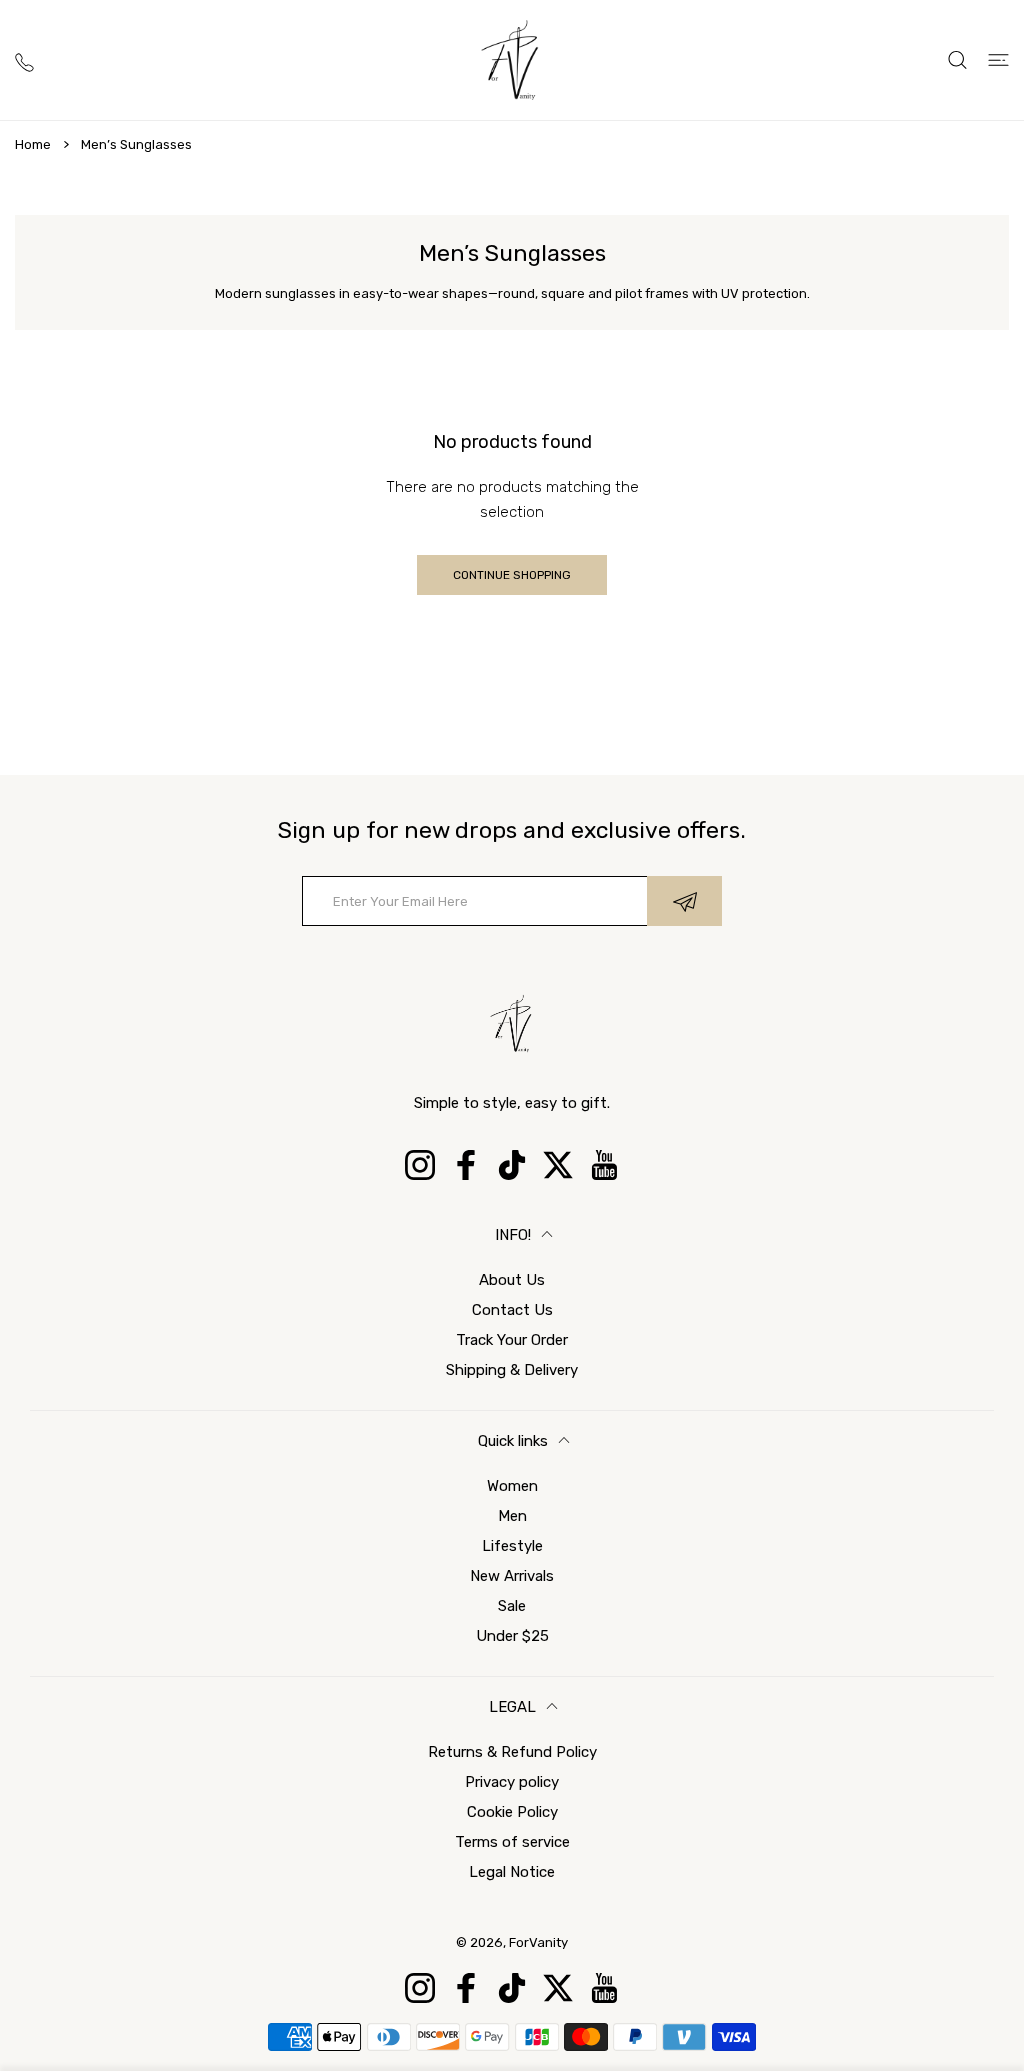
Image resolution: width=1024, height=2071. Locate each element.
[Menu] (998, 60)
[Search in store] (957, 60)
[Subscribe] (684, 901)
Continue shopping (512, 575)
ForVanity (538, 1942)
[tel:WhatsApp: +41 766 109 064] (24, 59)
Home (33, 144)
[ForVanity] (512, 60)
